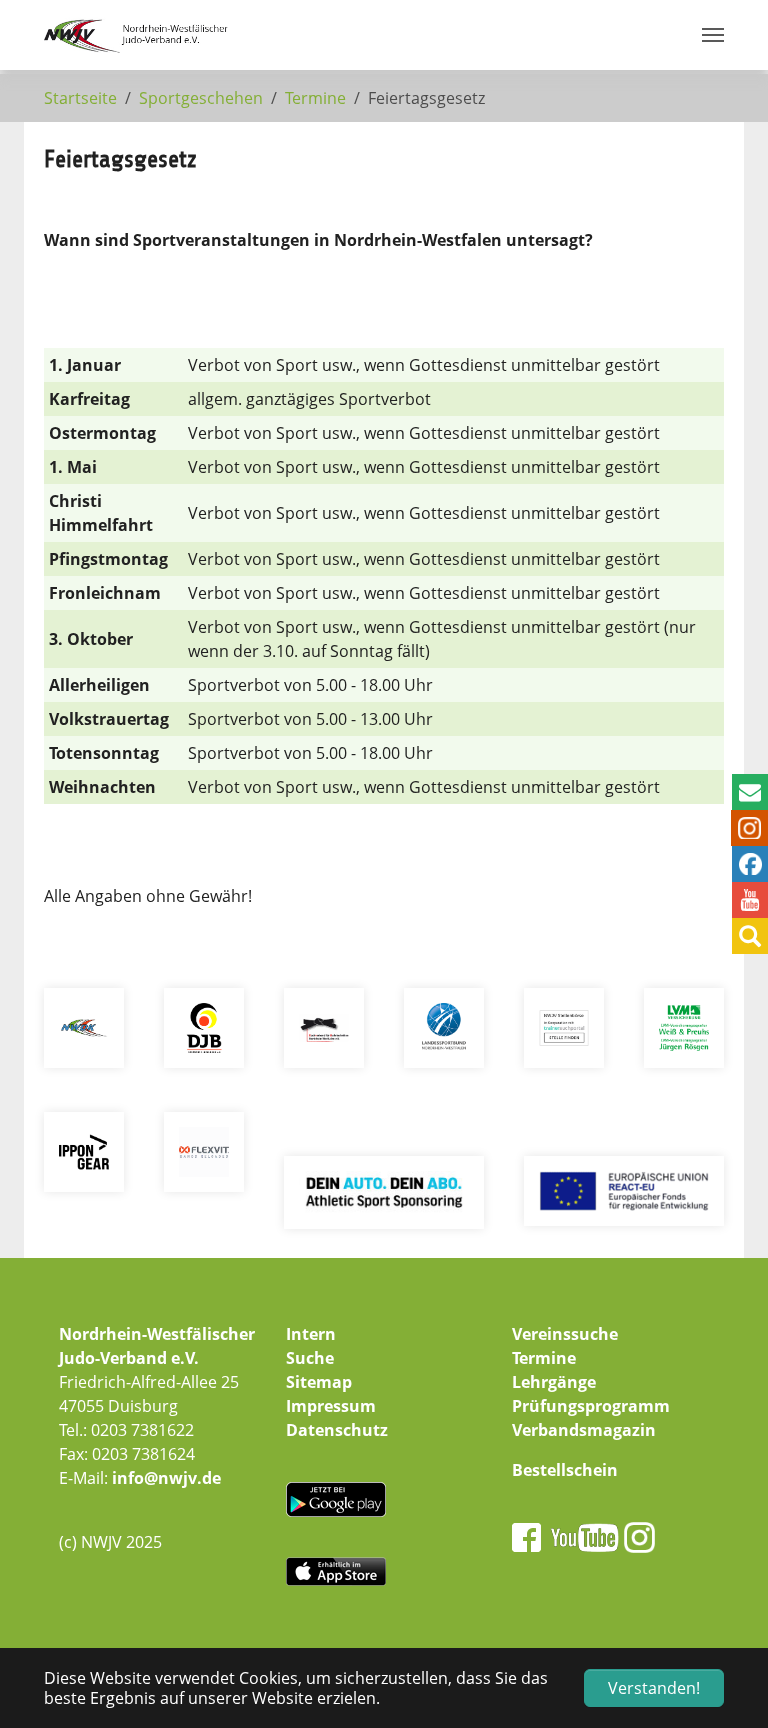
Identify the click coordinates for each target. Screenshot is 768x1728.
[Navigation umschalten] (713, 35)
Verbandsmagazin (584, 1430)
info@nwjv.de (166, 1478)
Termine (544, 1358)
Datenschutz (337, 1430)
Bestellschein (565, 1470)
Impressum (331, 1406)
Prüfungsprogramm (591, 1406)
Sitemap (319, 1382)
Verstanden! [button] (654, 1688)
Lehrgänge (554, 1382)
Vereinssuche (565, 1334)
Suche (310, 1358)
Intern (311, 1334)
